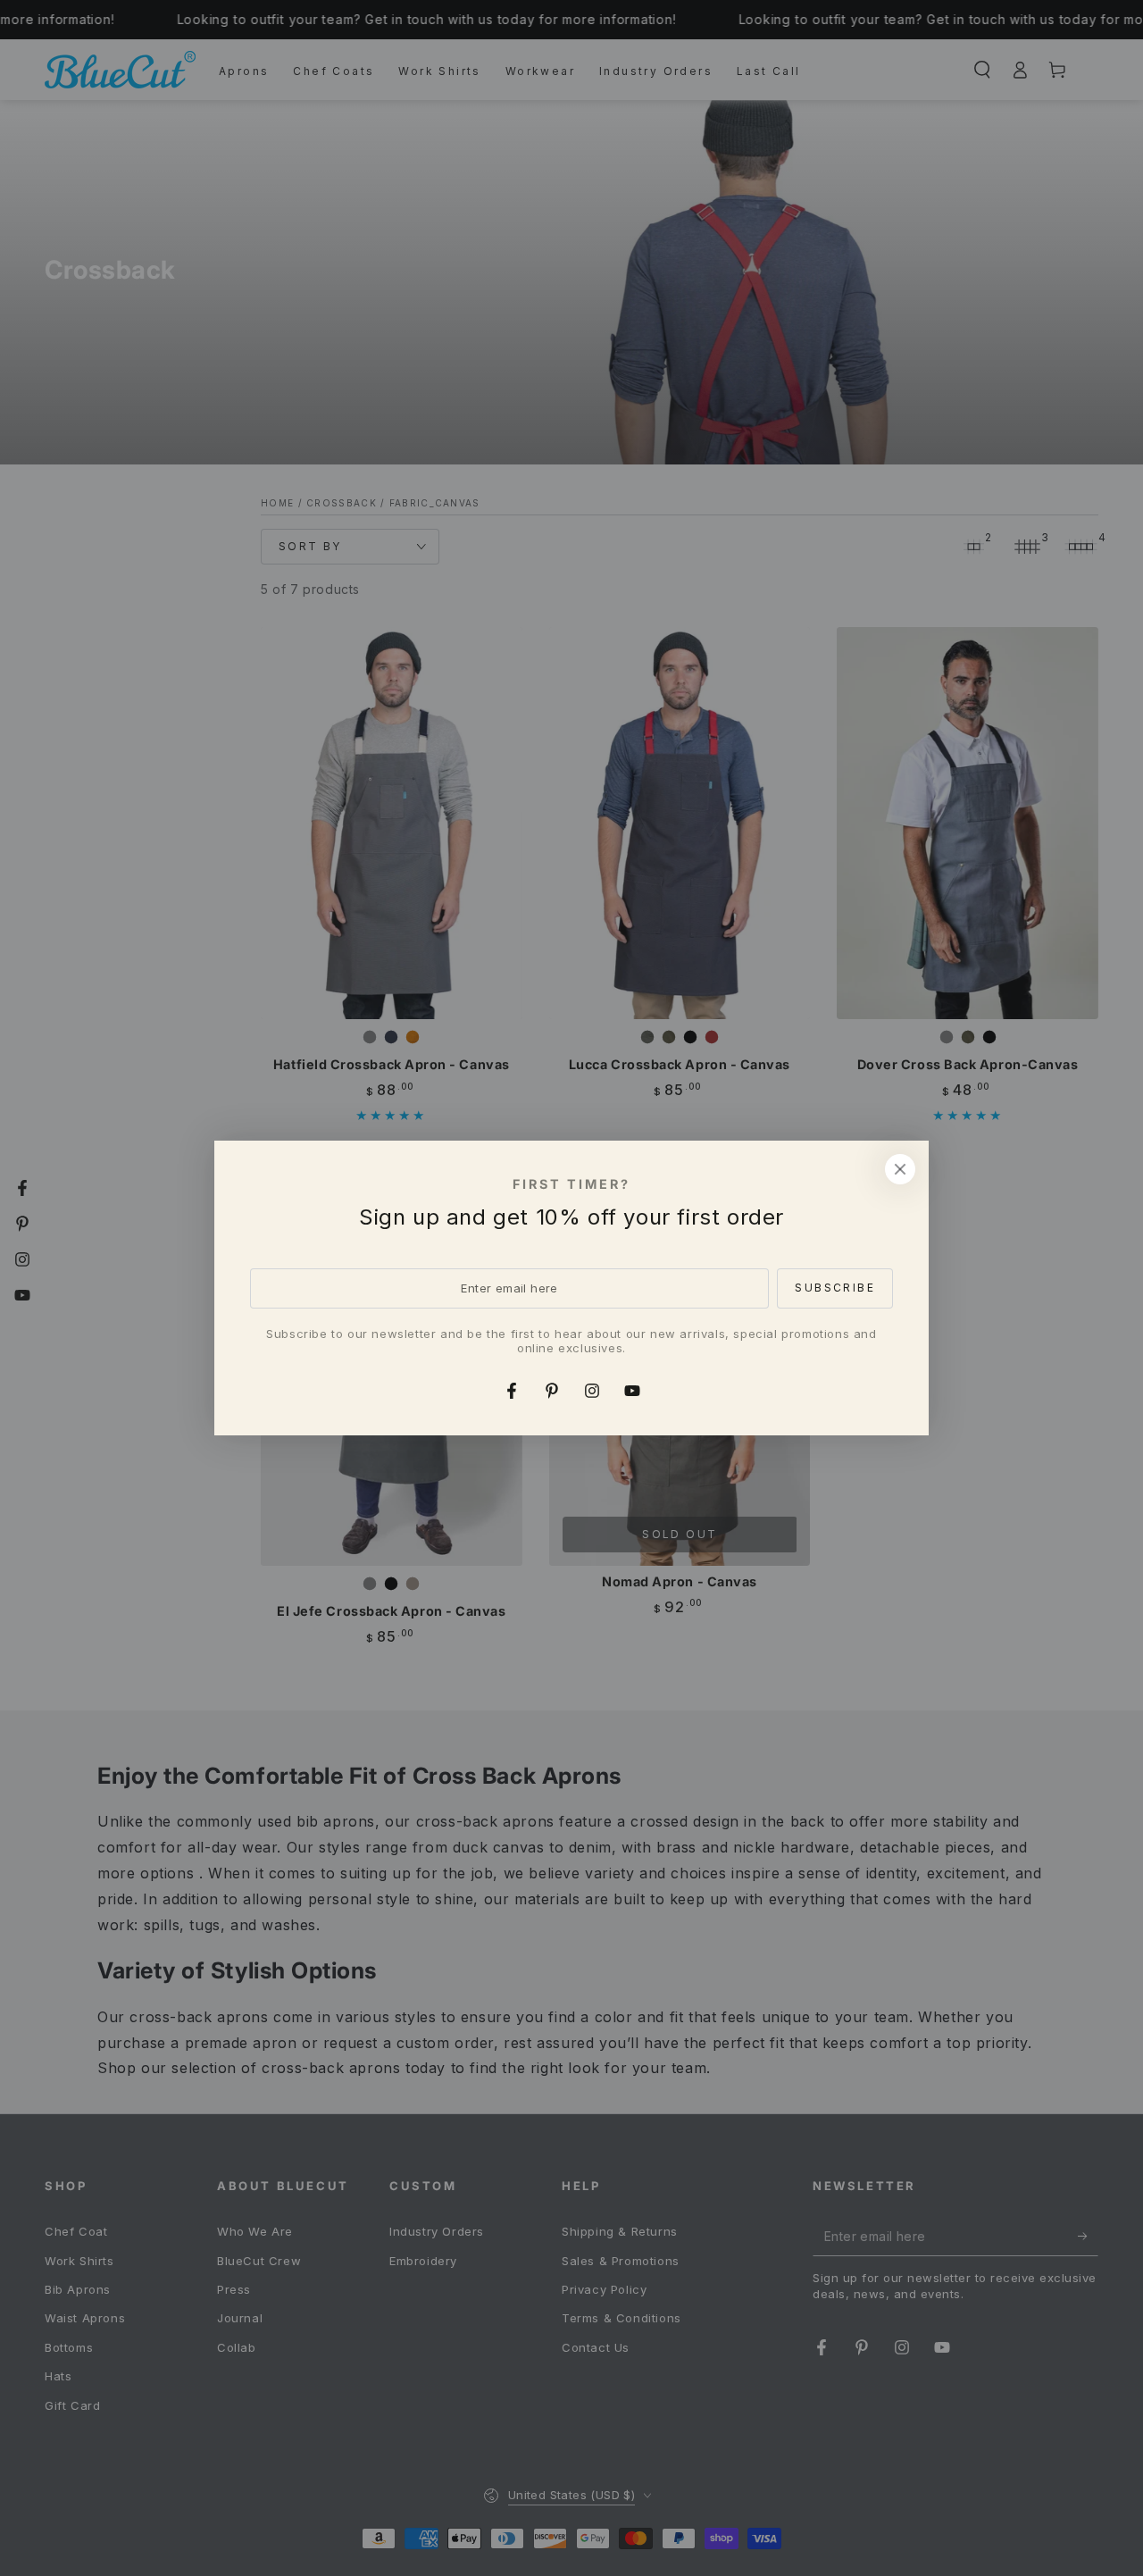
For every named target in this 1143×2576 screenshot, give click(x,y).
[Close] (900, 1169)
